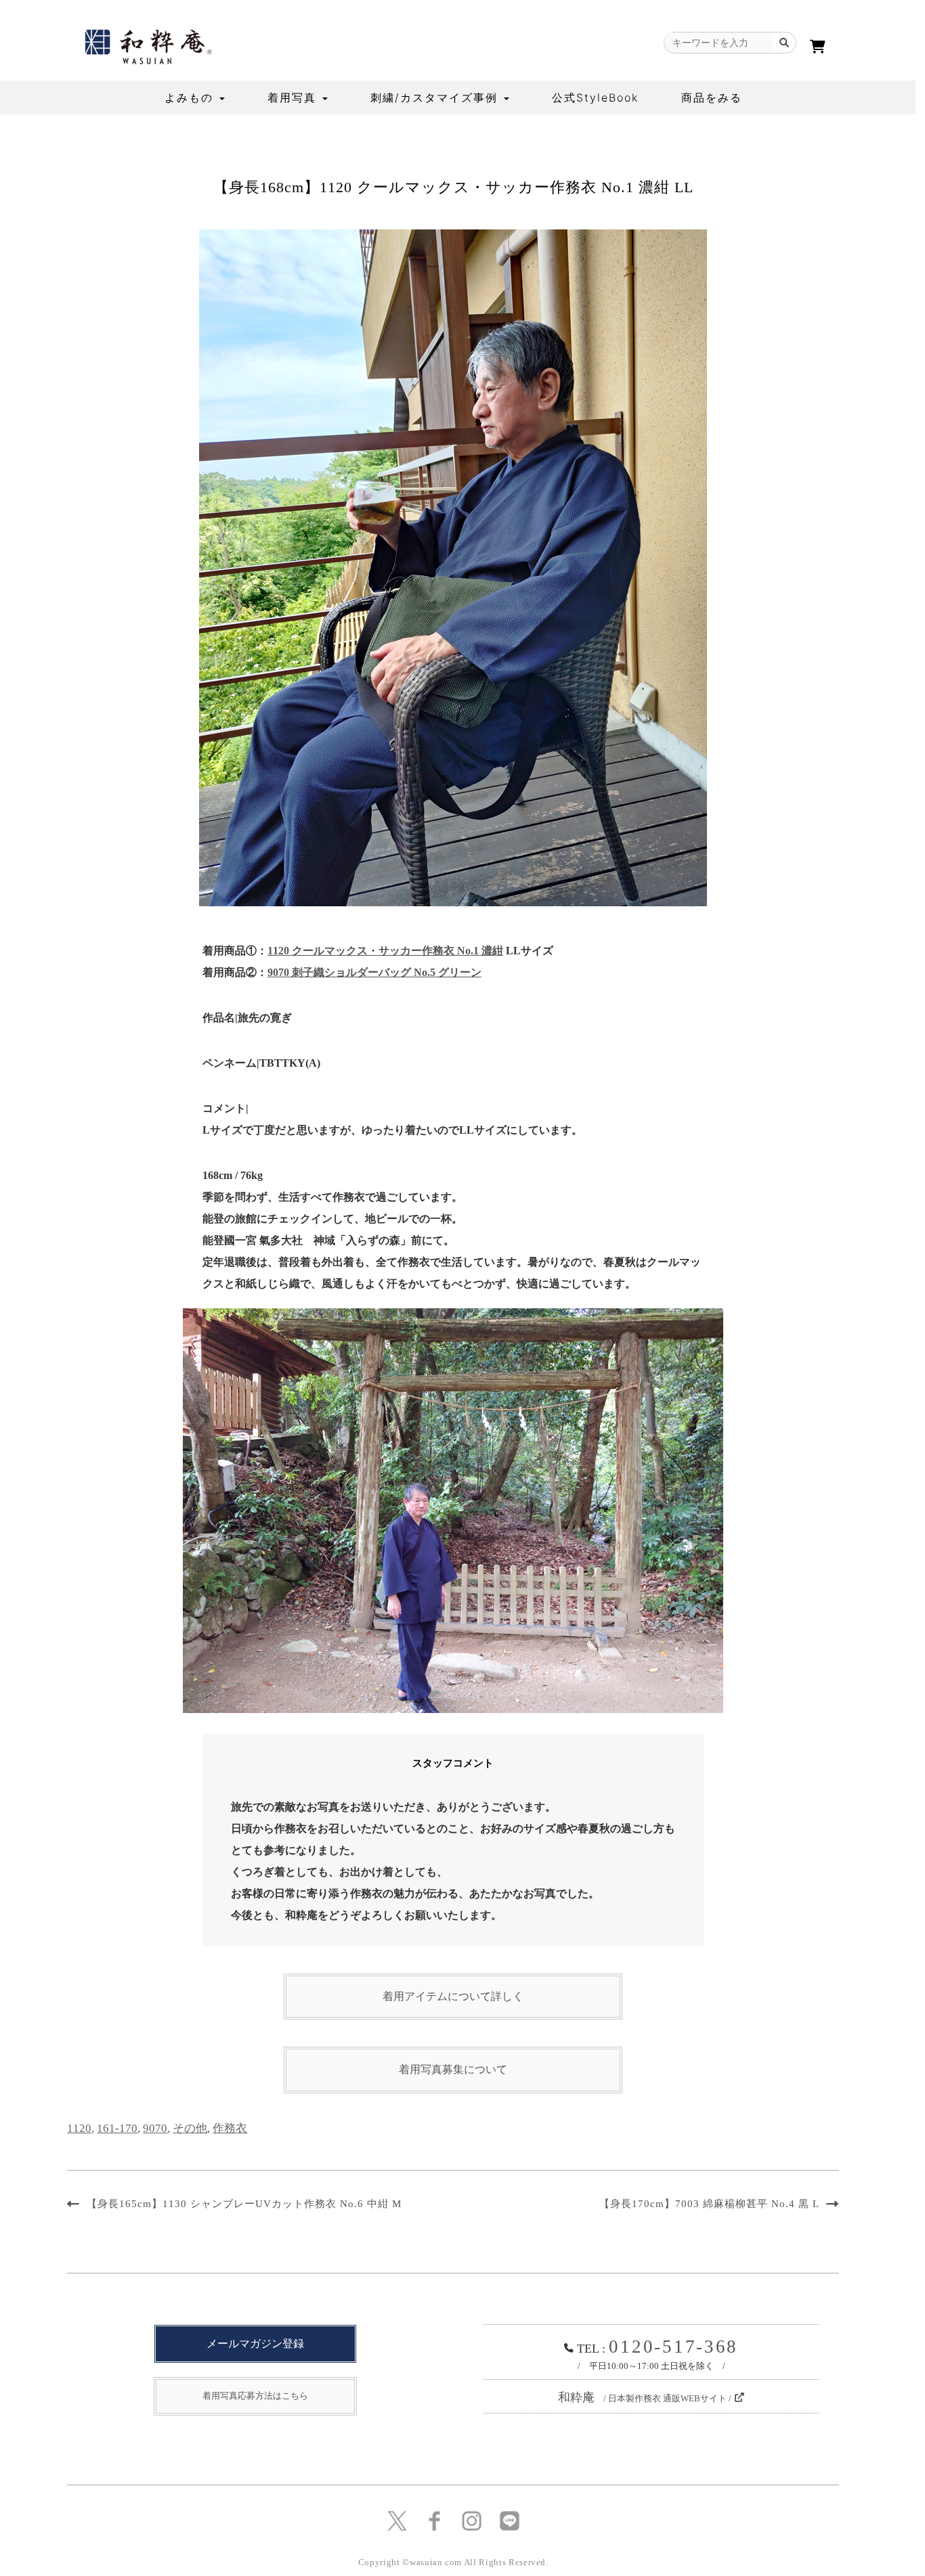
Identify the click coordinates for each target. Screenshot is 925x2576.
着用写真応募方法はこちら (255, 2396)
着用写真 (294, 97)
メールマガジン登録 (255, 2344)
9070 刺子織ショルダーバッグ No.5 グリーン (374, 972)
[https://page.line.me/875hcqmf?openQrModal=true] (510, 2520)
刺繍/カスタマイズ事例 (436, 97)
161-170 (117, 2128)
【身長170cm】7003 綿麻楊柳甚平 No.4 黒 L (709, 2204)
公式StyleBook (595, 97)
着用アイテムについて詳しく (453, 1996)
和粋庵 (645, 2397)
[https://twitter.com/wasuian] (397, 2520)
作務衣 (230, 2128)
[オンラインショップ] (818, 47)
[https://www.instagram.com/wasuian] (472, 2520)
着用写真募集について (453, 2069)
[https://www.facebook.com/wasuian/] (434, 2520)
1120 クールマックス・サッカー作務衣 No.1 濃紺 (385, 951)
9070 (155, 2128)
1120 (79, 2128)
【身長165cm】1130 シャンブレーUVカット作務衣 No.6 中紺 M (244, 2204)
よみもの (191, 97)
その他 (190, 2128)
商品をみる (712, 97)
